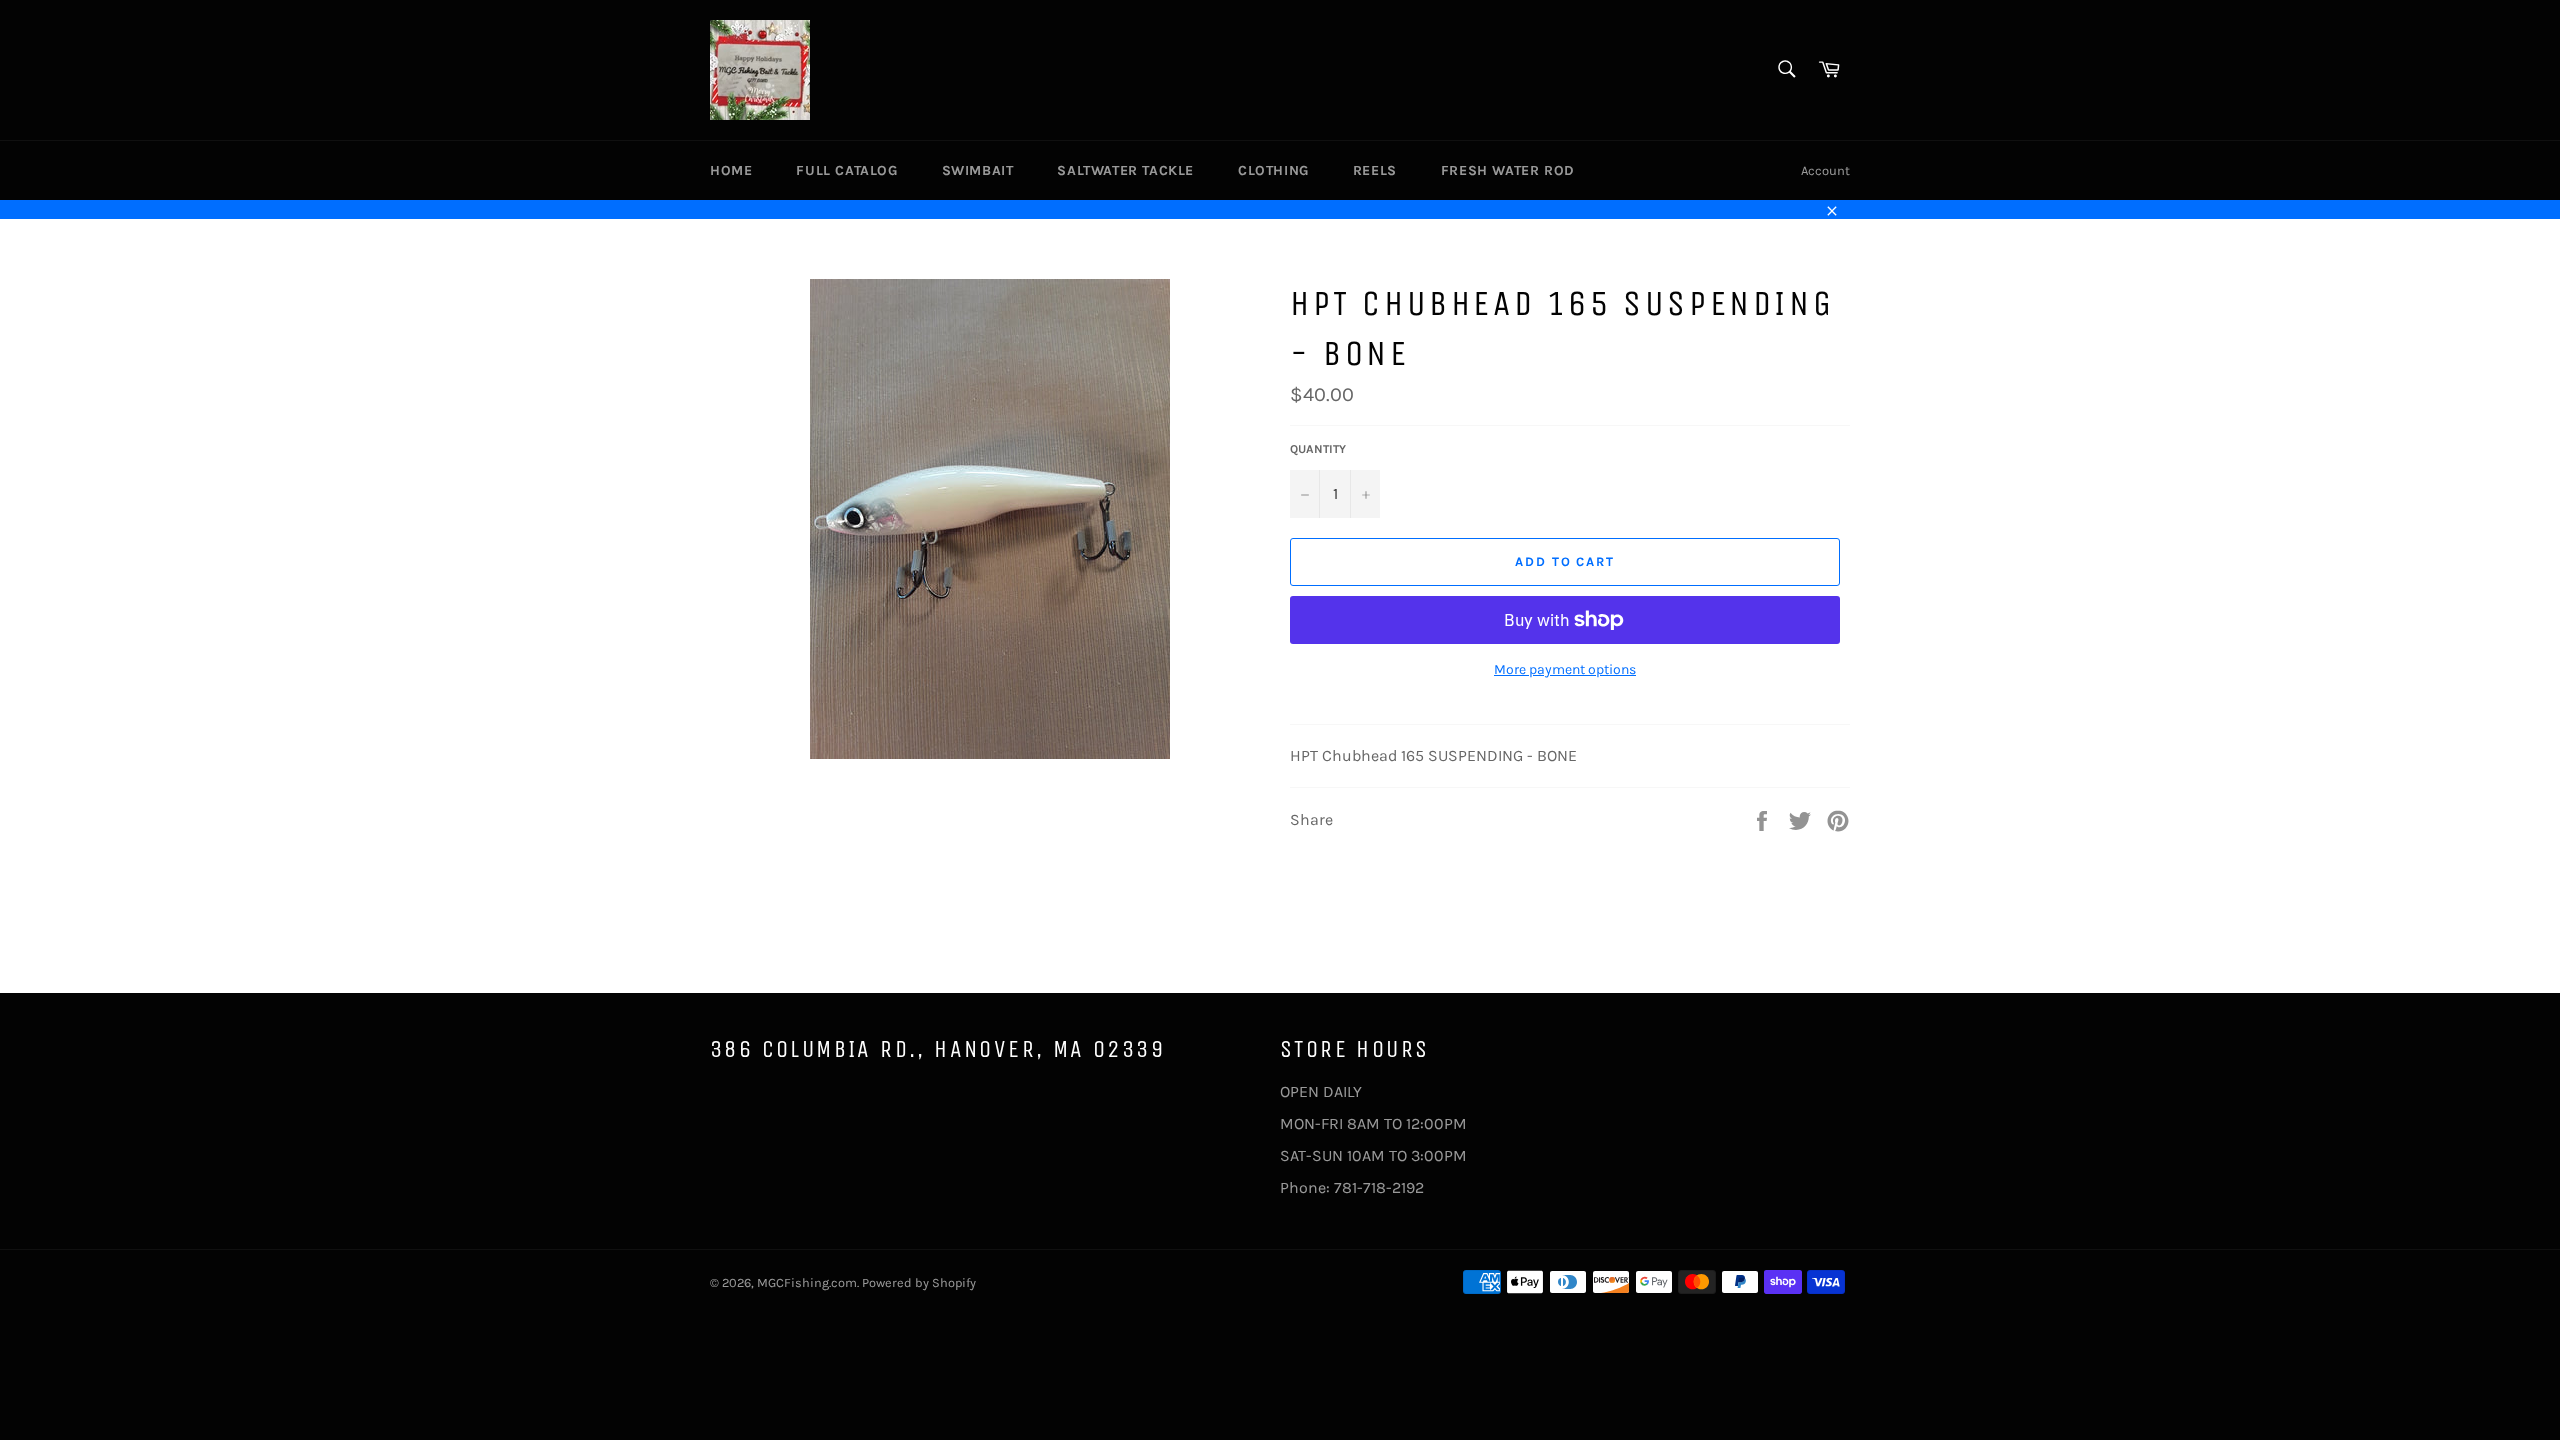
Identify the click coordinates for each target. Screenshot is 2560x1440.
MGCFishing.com (807, 1282)
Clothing (1273, 170)
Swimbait (978, 170)
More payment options (1565, 669)
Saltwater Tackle (1125, 170)
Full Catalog (846, 170)
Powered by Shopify (919, 1282)
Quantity (1318, 449)
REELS (1375, 170)
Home (731, 170)
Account (1825, 170)
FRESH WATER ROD (1508, 170)
